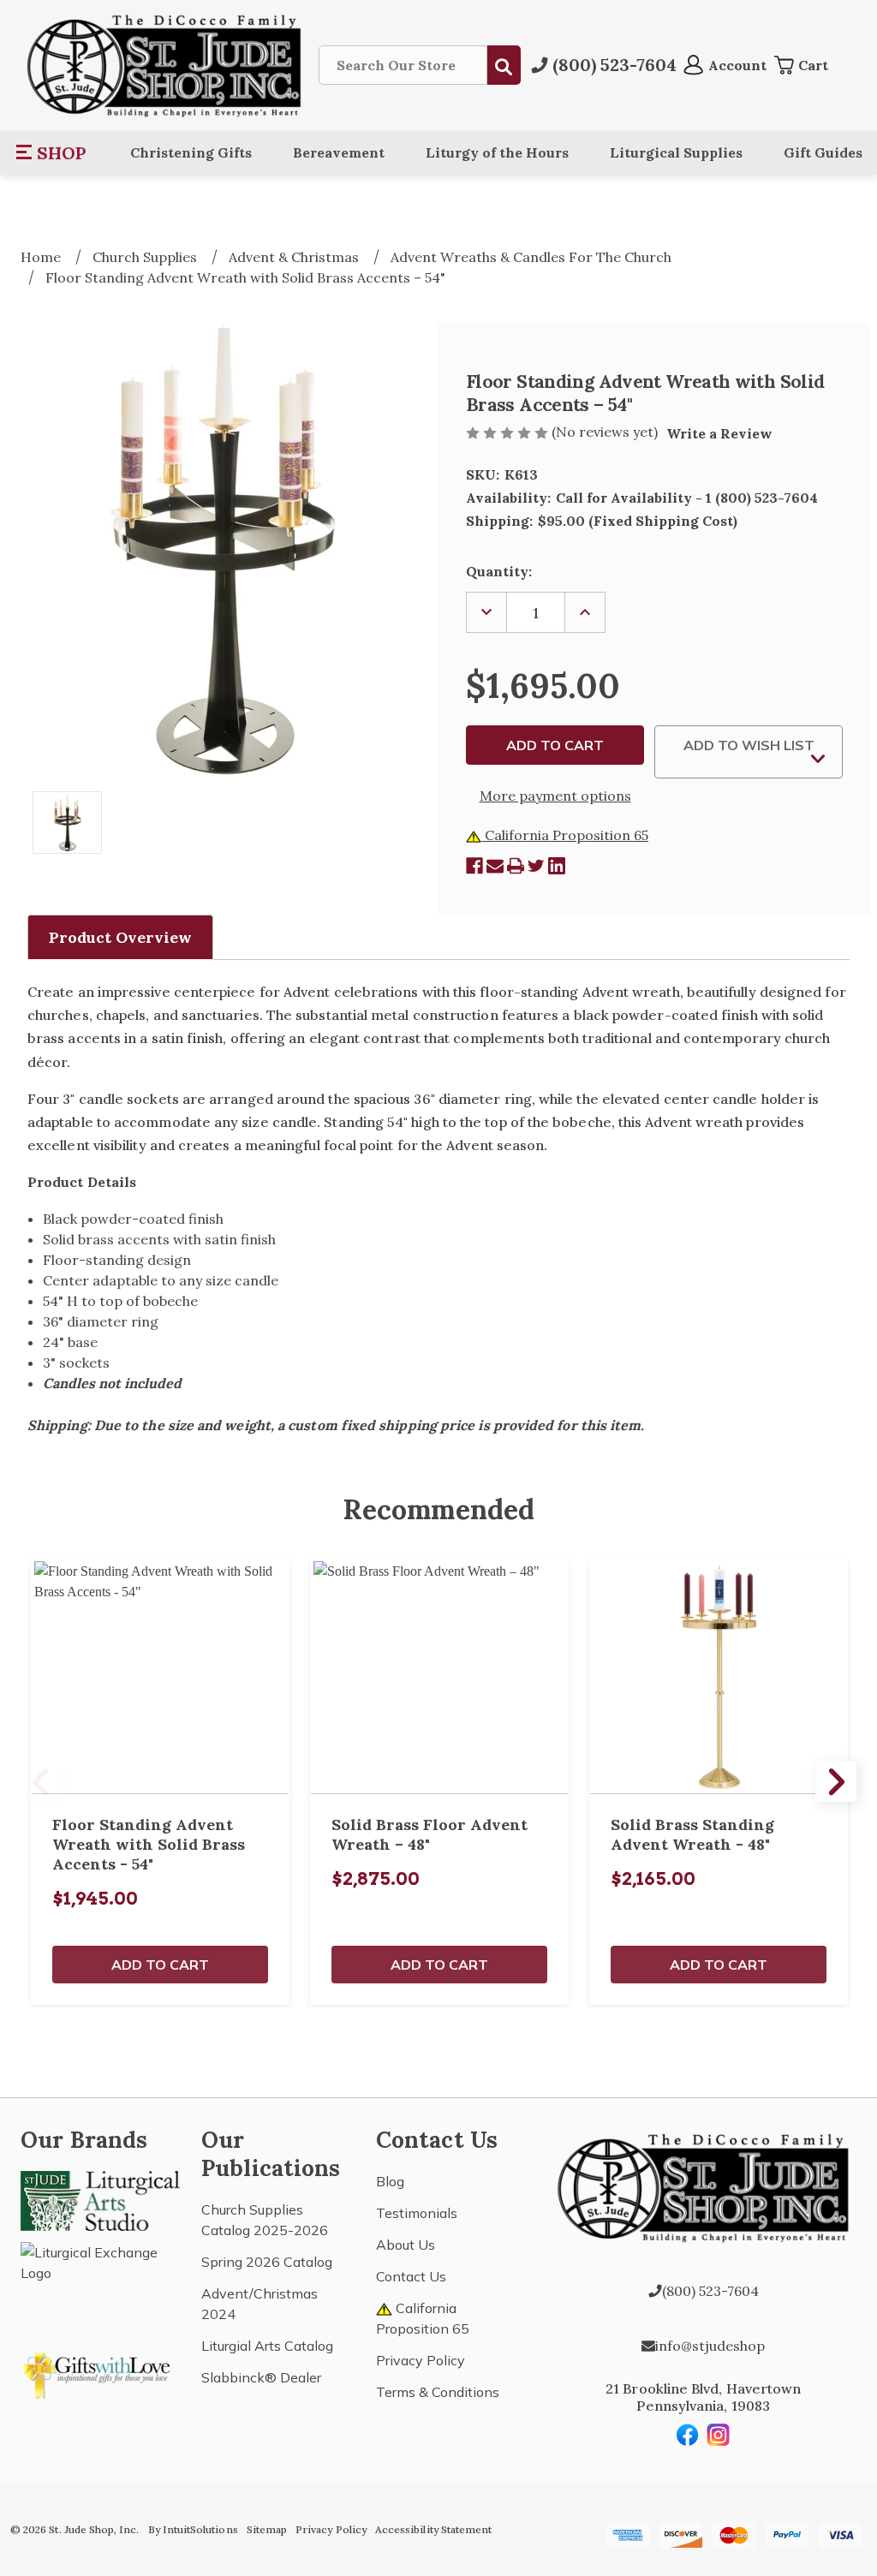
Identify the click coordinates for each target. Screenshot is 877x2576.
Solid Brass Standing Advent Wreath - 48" (692, 1834)
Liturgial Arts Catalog (267, 2346)
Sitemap (267, 2529)
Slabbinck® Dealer (261, 2377)
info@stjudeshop (710, 2346)
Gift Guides (823, 152)
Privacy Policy (421, 2360)
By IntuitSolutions (193, 2529)
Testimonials (417, 2213)
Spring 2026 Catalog (267, 2262)
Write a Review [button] (719, 433)
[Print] (516, 866)
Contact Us (411, 2276)
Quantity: (499, 571)
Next (836, 1781)
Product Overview (120, 937)
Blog (390, 2181)
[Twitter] (536, 866)
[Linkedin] (557, 866)
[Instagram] (719, 2435)
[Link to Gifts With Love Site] (100, 2372)
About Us (406, 2245)
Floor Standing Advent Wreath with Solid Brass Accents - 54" (149, 1844)
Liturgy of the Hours (497, 152)
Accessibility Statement (433, 2529)
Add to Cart (160, 1965)
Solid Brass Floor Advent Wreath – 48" (430, 1834)
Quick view (160, 1676)
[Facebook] (474, 866)
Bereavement (339, 152)
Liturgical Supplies (676, 152)
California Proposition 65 (565, 835)
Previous (41, 1781)
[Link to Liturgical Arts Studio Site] (100, 2199)
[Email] (495, 866)
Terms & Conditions (438, 2392)
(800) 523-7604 (710, 2291)
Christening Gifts (191, 152)
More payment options (555, 796)
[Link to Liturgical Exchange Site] (100, 2281)
